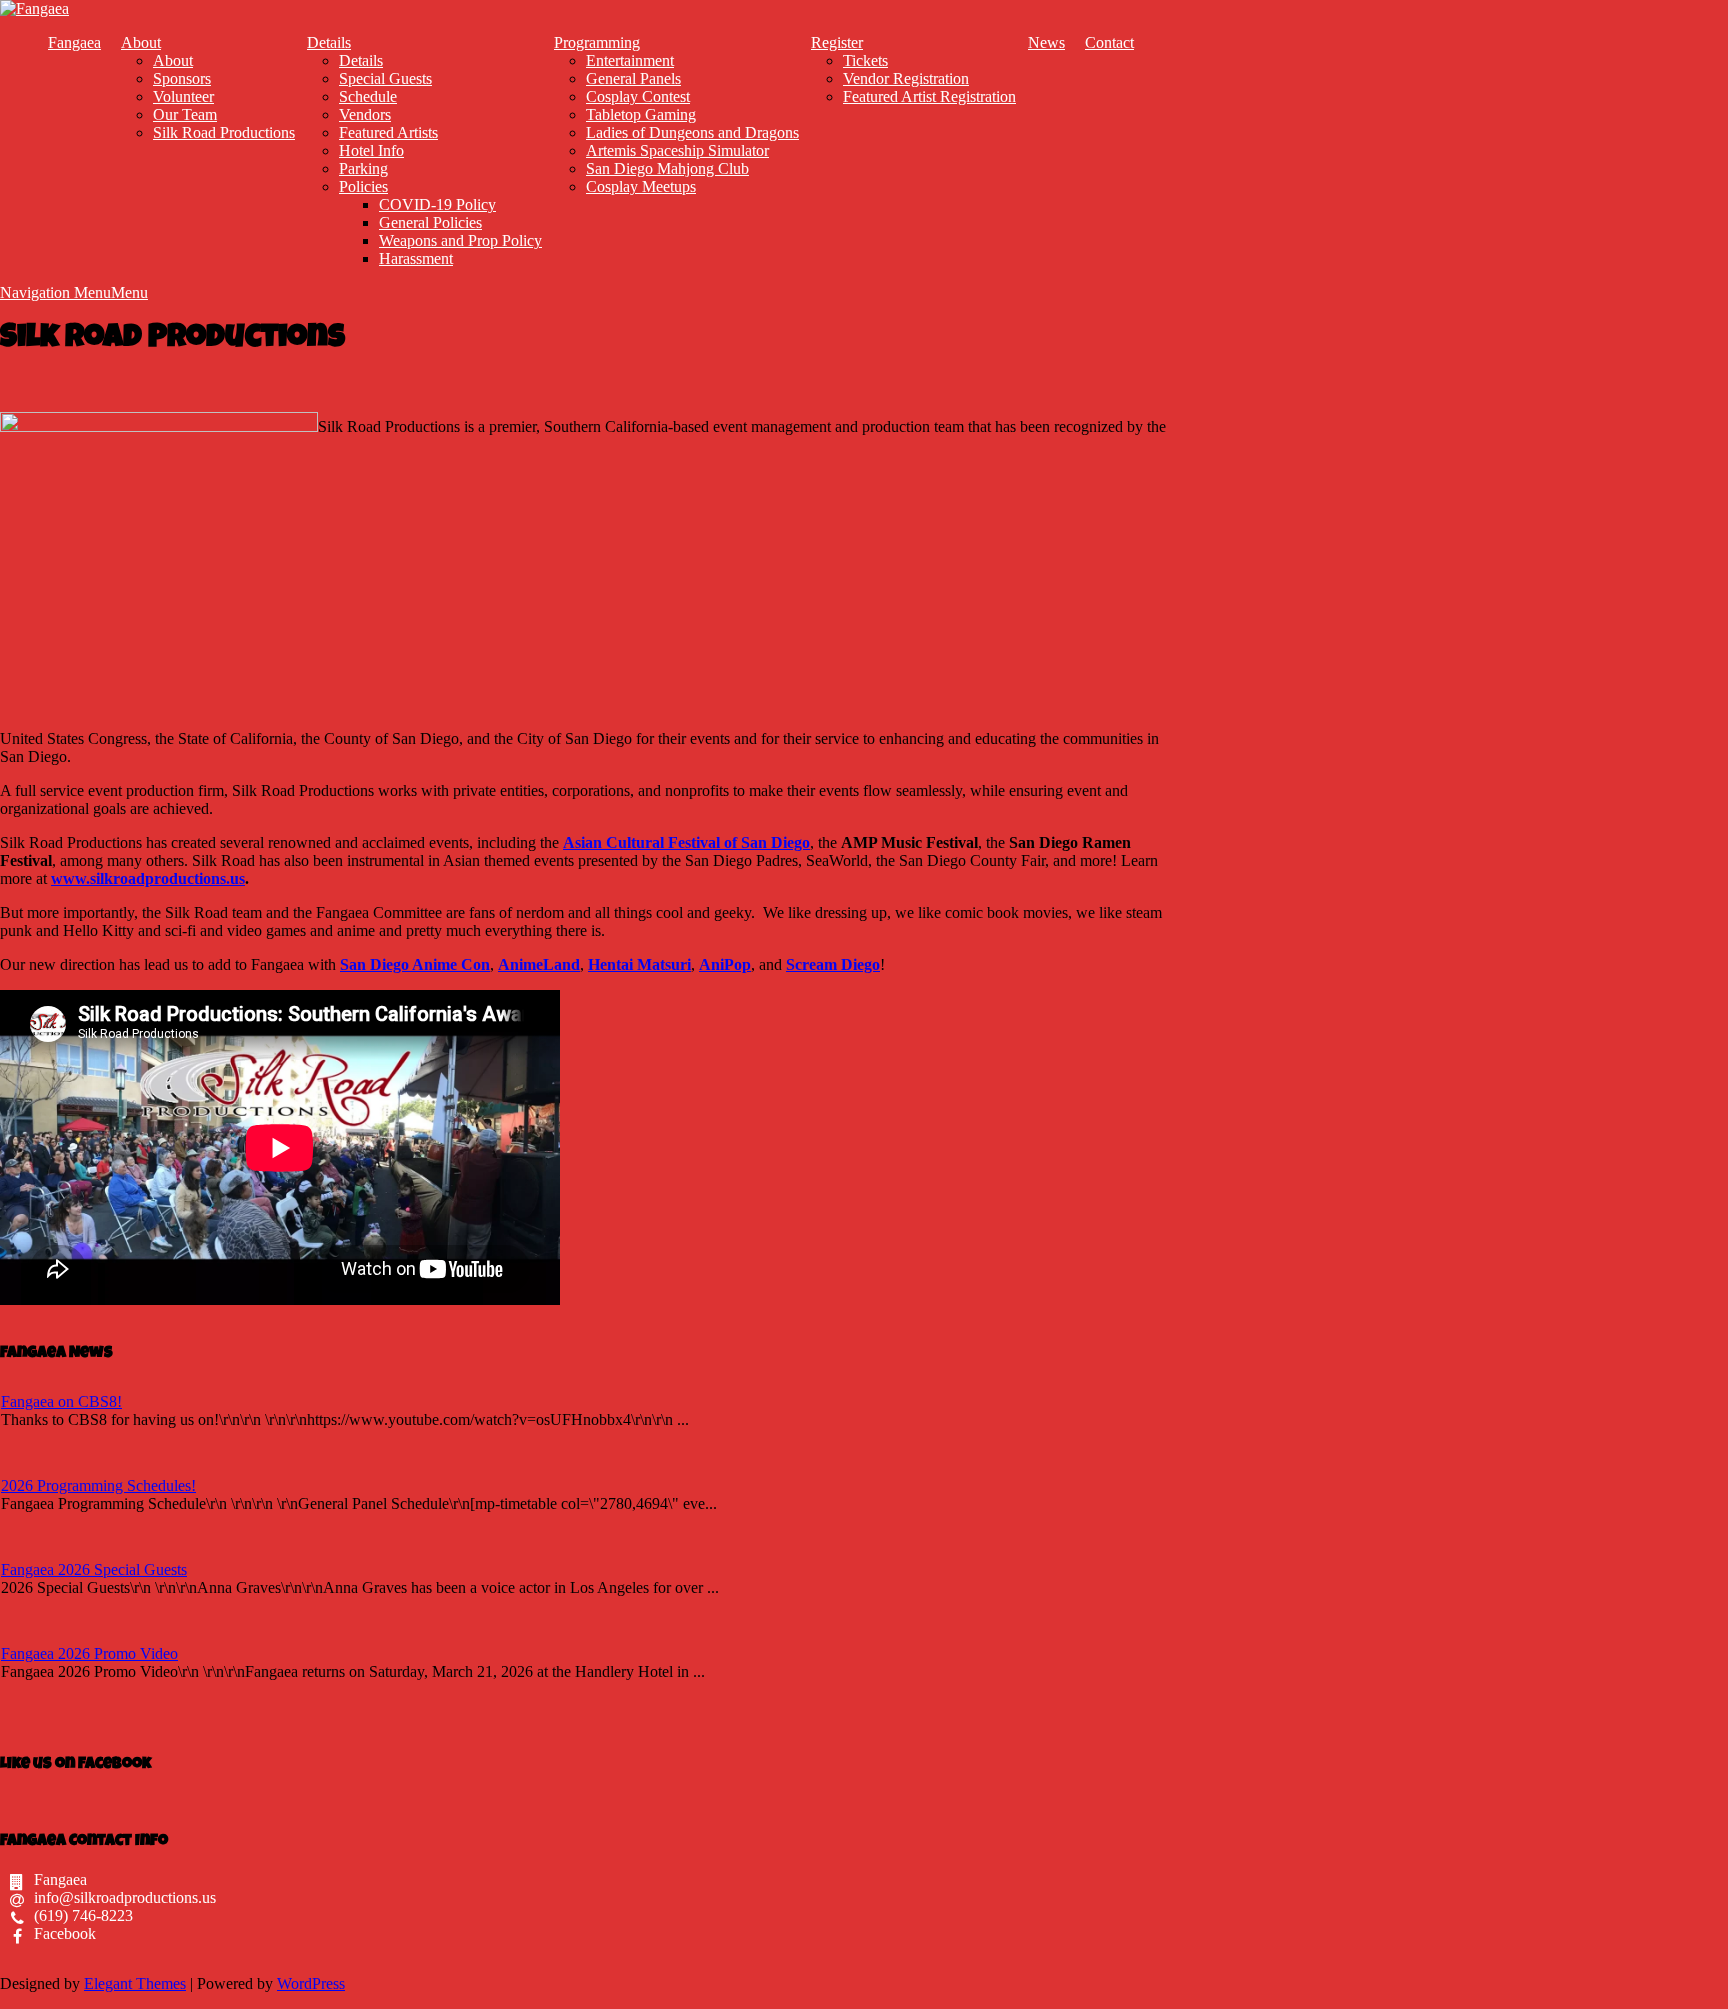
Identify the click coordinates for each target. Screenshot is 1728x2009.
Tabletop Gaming (641, 114)
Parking (363, 168)
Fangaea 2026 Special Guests (94, 1569)
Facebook (65, 1933)
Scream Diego (833, 964)
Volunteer (183, 96)
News (1046, 42)
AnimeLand (539, 964)
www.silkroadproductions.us (148, 878)
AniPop (725, 964)
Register (837, 42)
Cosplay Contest (638, 96)
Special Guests (385, 78)
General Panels (633, 78)
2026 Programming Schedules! (98, 1485)
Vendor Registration (906, 78)
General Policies (430, 222)
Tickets (865, 60)
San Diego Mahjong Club (667, 168)
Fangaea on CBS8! (61, 1401)
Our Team (185, 114)
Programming (597, 42)
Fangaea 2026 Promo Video (89, 1653)
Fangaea (74, 42)
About (141, 42)
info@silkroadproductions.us (125, 1897)
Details (329, 42)
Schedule (368, 96)
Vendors (365, 114)
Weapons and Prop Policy (460, 240)
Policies (363, 186)
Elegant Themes (135, 1983)
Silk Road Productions (224, 132)
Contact (1109, 42)
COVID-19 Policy (437, 204)
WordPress (311, 1983)
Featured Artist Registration (929, 96)
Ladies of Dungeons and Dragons (692, 132)
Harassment (416, 258)
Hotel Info (371, 150)
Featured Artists (388, 132)
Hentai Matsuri (639, 964)
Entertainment (630, 60)
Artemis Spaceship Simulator (677, 150)
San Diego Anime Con (415, 964)
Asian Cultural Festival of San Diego (686, 842)
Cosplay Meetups (641, 186)
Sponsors (182, 78)
